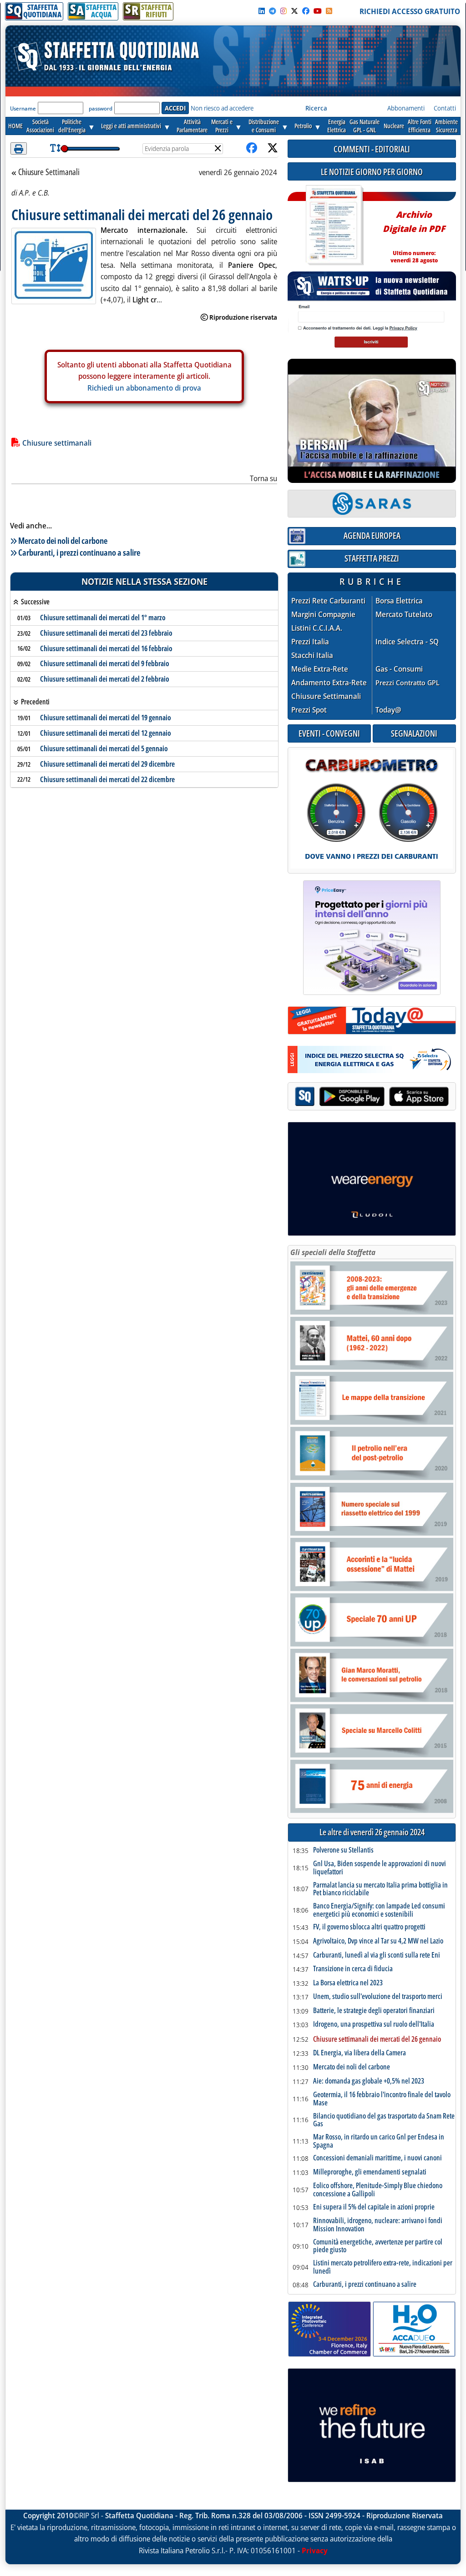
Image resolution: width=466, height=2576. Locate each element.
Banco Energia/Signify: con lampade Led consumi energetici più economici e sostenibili (379, 1910)
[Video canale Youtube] (318, 11)
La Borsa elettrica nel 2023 (348, 1983)
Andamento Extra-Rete (329, 683)
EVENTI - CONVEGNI (329, 733)
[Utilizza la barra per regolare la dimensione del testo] (55, 148)
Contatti (445, 108)
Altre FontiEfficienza (420, 126)
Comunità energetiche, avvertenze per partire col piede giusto (378, 2246)
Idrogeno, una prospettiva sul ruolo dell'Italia (374, 2024)
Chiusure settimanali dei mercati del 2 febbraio (105, 679)
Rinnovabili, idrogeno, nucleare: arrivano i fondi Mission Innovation (378, 2225)
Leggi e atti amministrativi (131, 126)
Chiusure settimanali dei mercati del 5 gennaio (104, 748)
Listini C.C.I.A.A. (317, 628)
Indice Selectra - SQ (407, 642)
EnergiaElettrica (337, 126)
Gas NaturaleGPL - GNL (365, 126)
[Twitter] (294, 11)
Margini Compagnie (323, 615)
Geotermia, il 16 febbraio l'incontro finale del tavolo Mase (382, 2099)
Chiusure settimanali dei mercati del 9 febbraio (105, 663)
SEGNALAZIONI (414, 733)
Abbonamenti (406, 108)
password (101, 108)
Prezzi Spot (309, 710)
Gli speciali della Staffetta (333, 1252)
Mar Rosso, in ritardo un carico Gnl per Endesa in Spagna (379, 2141)
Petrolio (303, 126)
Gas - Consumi (399, 669)
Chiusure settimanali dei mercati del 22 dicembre (107, 779)
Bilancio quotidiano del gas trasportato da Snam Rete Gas (384, 2120)
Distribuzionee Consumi (264, 126)
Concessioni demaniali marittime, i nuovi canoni (377, 2158)
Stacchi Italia (312, 655)
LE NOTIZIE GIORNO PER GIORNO (372, 172)
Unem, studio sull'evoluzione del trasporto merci (378, 1997)
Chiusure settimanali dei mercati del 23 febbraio (106, 633)
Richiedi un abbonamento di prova (144, 388)
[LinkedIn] (262, 11)
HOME (15, 126)
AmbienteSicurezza (446, 126)
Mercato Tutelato (404, 615)
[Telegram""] (273, 11)
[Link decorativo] (334, 225)
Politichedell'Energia (72, 126)
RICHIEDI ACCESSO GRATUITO (410, 11)
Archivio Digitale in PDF (414, 233)
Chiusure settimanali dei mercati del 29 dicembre (107, 764)
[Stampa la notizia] (19, 148)
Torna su (263, 478)
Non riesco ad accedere (222, 108)
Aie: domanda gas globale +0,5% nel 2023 (369, 2081)
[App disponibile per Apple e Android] (372, 1097)
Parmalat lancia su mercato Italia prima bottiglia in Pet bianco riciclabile (380, 1889)
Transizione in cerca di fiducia (353, 1969)
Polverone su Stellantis (343, 1850)
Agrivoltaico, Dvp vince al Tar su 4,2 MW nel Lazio (378, 1941)
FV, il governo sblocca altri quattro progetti (369, 1927)
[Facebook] (306, 11)
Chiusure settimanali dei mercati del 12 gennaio (106, 733)
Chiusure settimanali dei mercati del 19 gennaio (106, 718)
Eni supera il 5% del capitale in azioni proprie (374, 2207)
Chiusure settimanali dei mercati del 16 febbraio (106, 648)
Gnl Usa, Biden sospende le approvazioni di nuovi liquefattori (380, 1868)
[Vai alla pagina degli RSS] (329, 11)
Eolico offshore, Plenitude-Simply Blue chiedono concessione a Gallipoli (378, 2190)
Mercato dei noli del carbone (63, 540)
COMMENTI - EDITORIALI (372, 149)
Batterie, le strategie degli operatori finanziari (374, 2011)
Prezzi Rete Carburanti (328, 601)
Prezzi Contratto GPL (408, 683)
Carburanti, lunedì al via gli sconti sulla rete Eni (377, 1955)
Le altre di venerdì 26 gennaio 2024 (372, 1832)
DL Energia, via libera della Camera (360, 2053)
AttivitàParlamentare (192, 126)
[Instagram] (284, 11)
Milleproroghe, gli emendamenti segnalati (370, 2172)
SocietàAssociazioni (40, 126)
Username (23, 108)
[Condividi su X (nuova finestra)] (273, 148)
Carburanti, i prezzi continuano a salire (79, 552)
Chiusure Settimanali (49, 172)
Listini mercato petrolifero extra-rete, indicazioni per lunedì (383, 2267)
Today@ (388, 710)
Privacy (315, 2551)
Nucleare (394, 126)
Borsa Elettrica (399, 601)
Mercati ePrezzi (222, 126)
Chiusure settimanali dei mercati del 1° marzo (103, 618)
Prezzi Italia (310, 642)
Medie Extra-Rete (320, 669)
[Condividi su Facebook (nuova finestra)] (252, 148)
